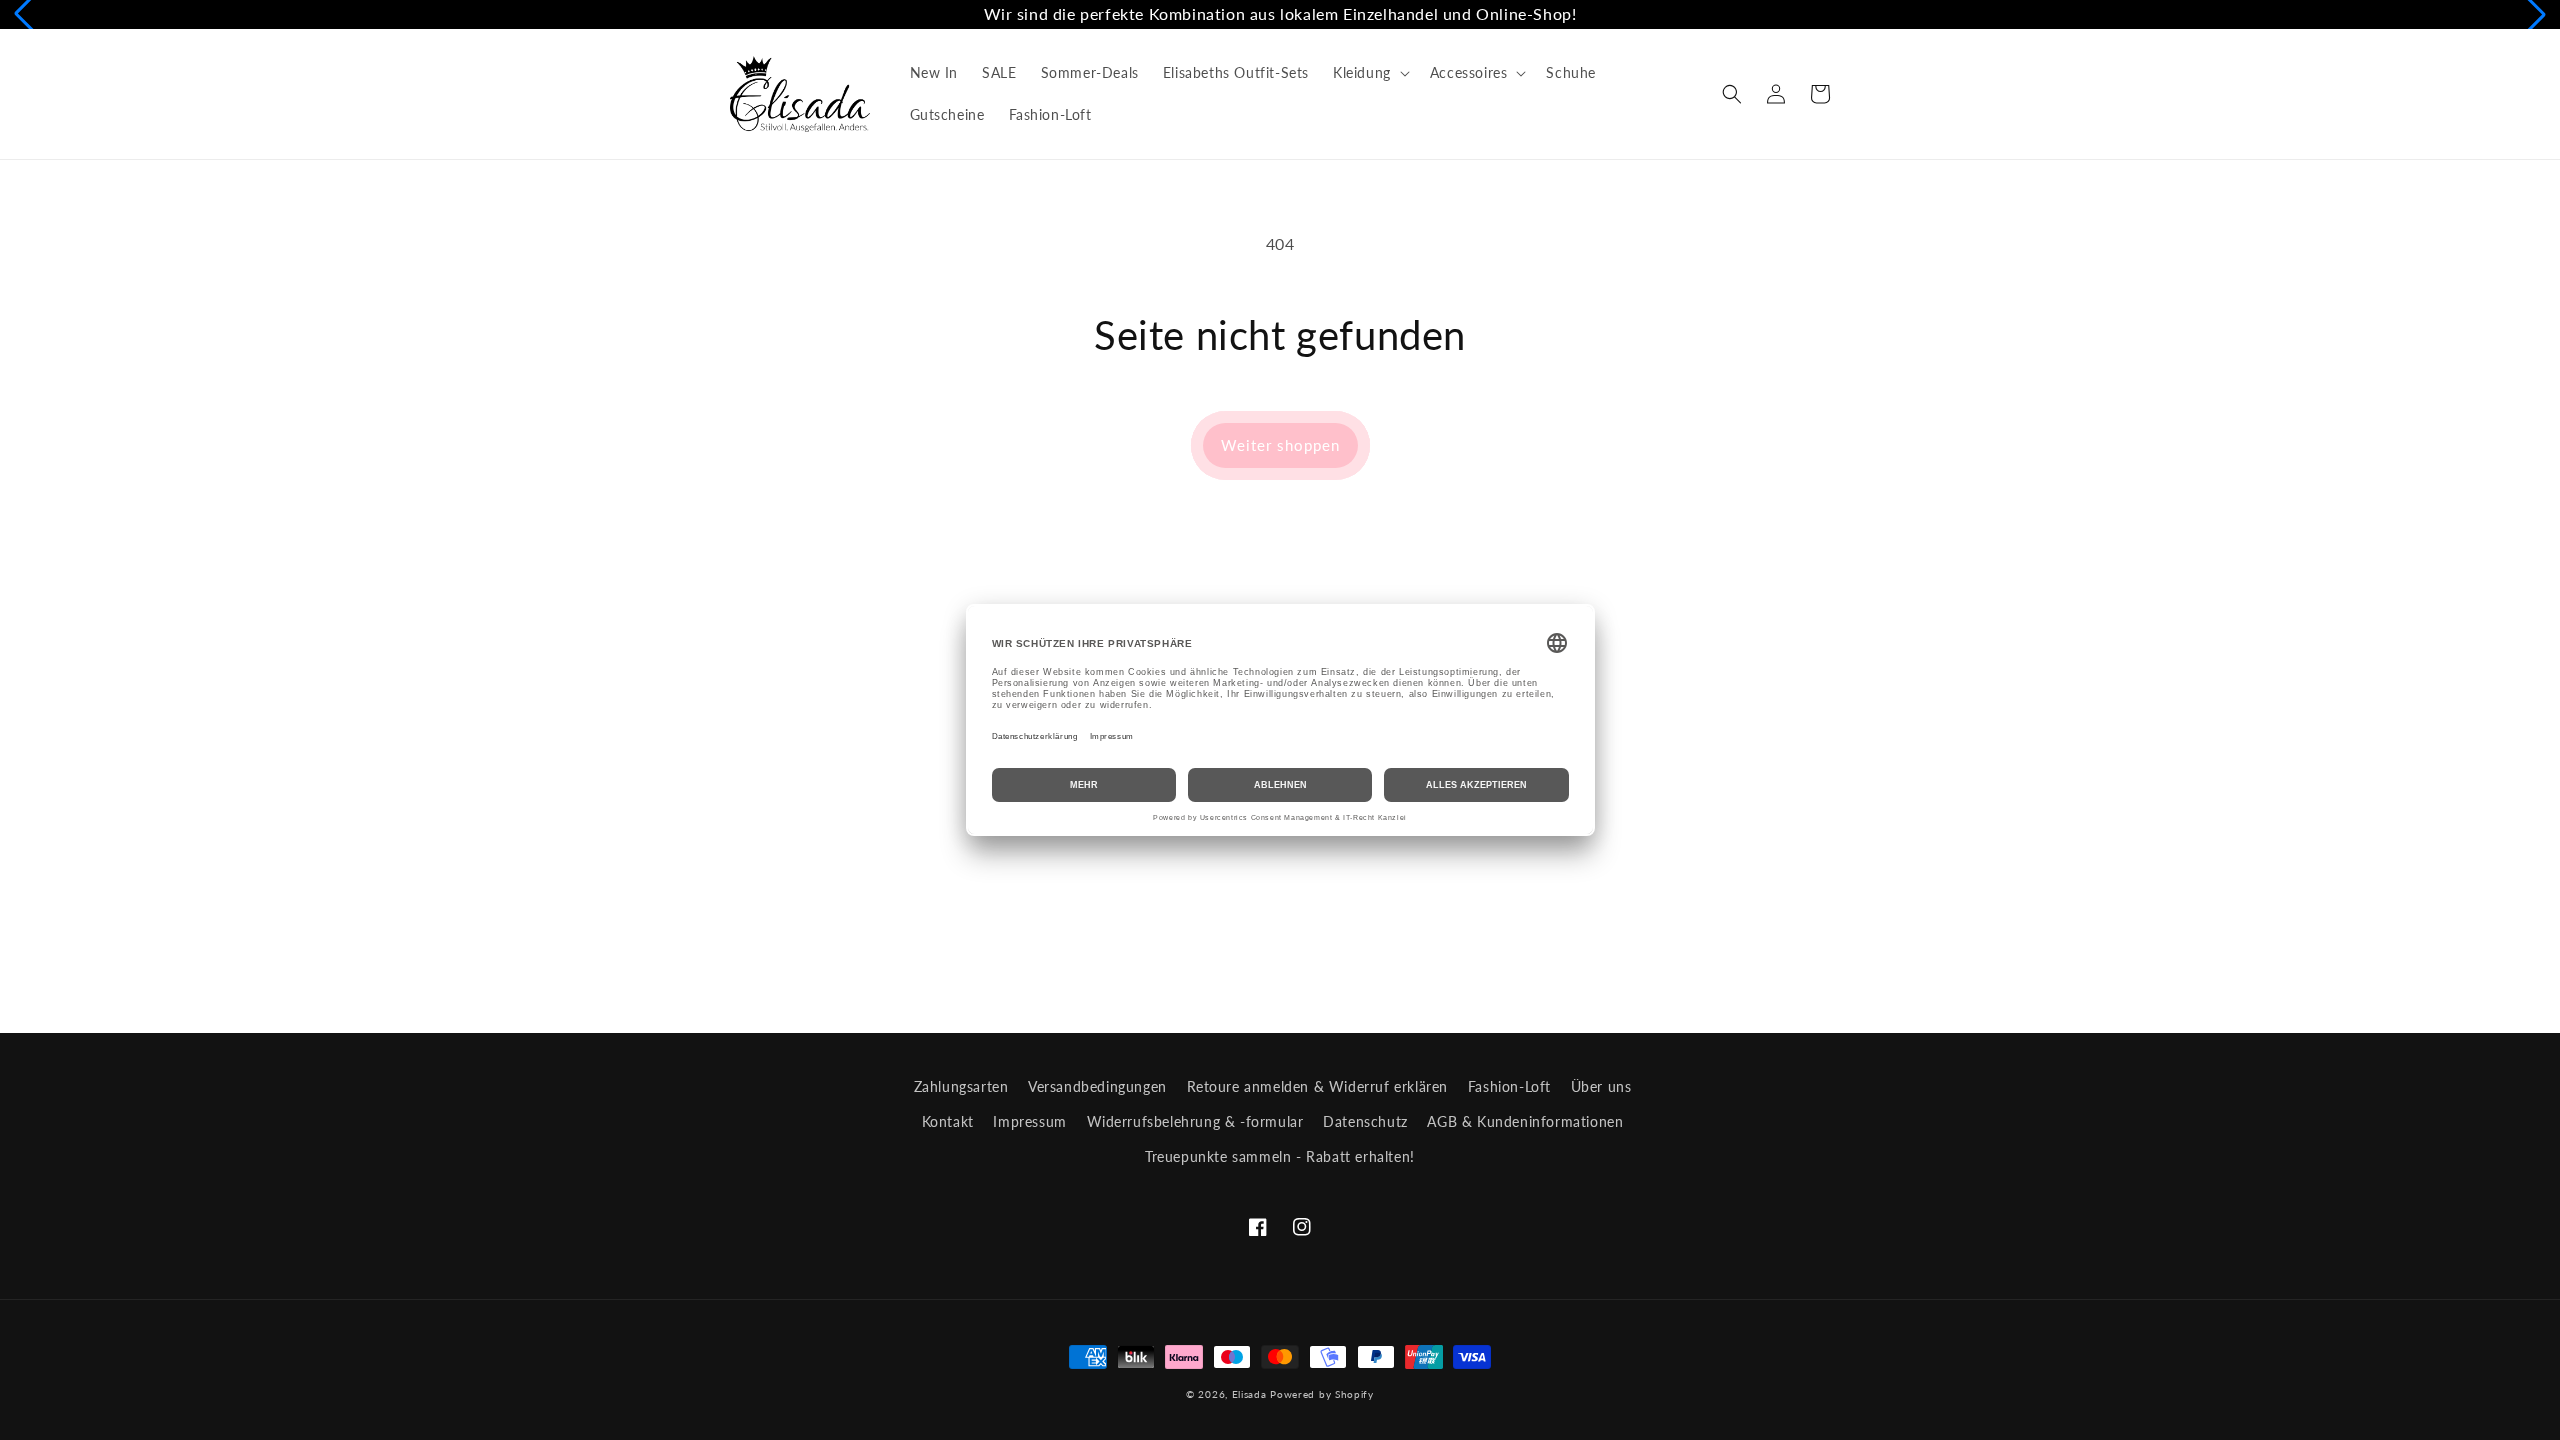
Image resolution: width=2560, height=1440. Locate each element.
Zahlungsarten (961, 1086)
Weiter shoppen (1280, 445)
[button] (1369, 73)
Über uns (1601, 1086)
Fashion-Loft (1509, 1086)
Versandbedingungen (1097, 1086)
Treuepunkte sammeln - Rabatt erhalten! (1280, 1156)
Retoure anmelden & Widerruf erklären (1318, 1086)
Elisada (1251, 1394)
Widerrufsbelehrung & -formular (1195, 1121)
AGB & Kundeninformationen (1525, 1121)
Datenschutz (1365, 1121)
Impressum (1029, 1121)
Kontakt (948, 1121)
